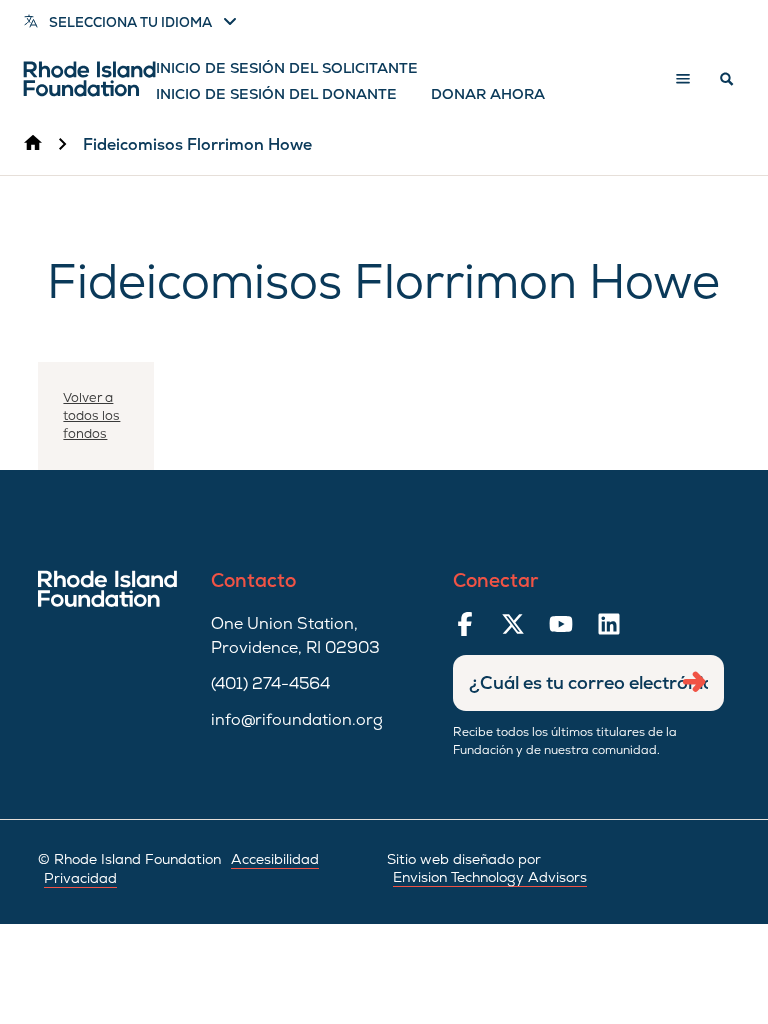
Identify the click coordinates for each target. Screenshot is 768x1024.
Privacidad (80, 878)
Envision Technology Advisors (490, 877)
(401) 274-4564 (270, 683)
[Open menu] (683, 79)
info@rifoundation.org (297, 719)
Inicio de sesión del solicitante (287, 68)
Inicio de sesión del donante (276, 94)
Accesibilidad (275, 859)
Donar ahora (488, 94)
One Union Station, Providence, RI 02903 (295, 635)
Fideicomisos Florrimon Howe (197, 144)
